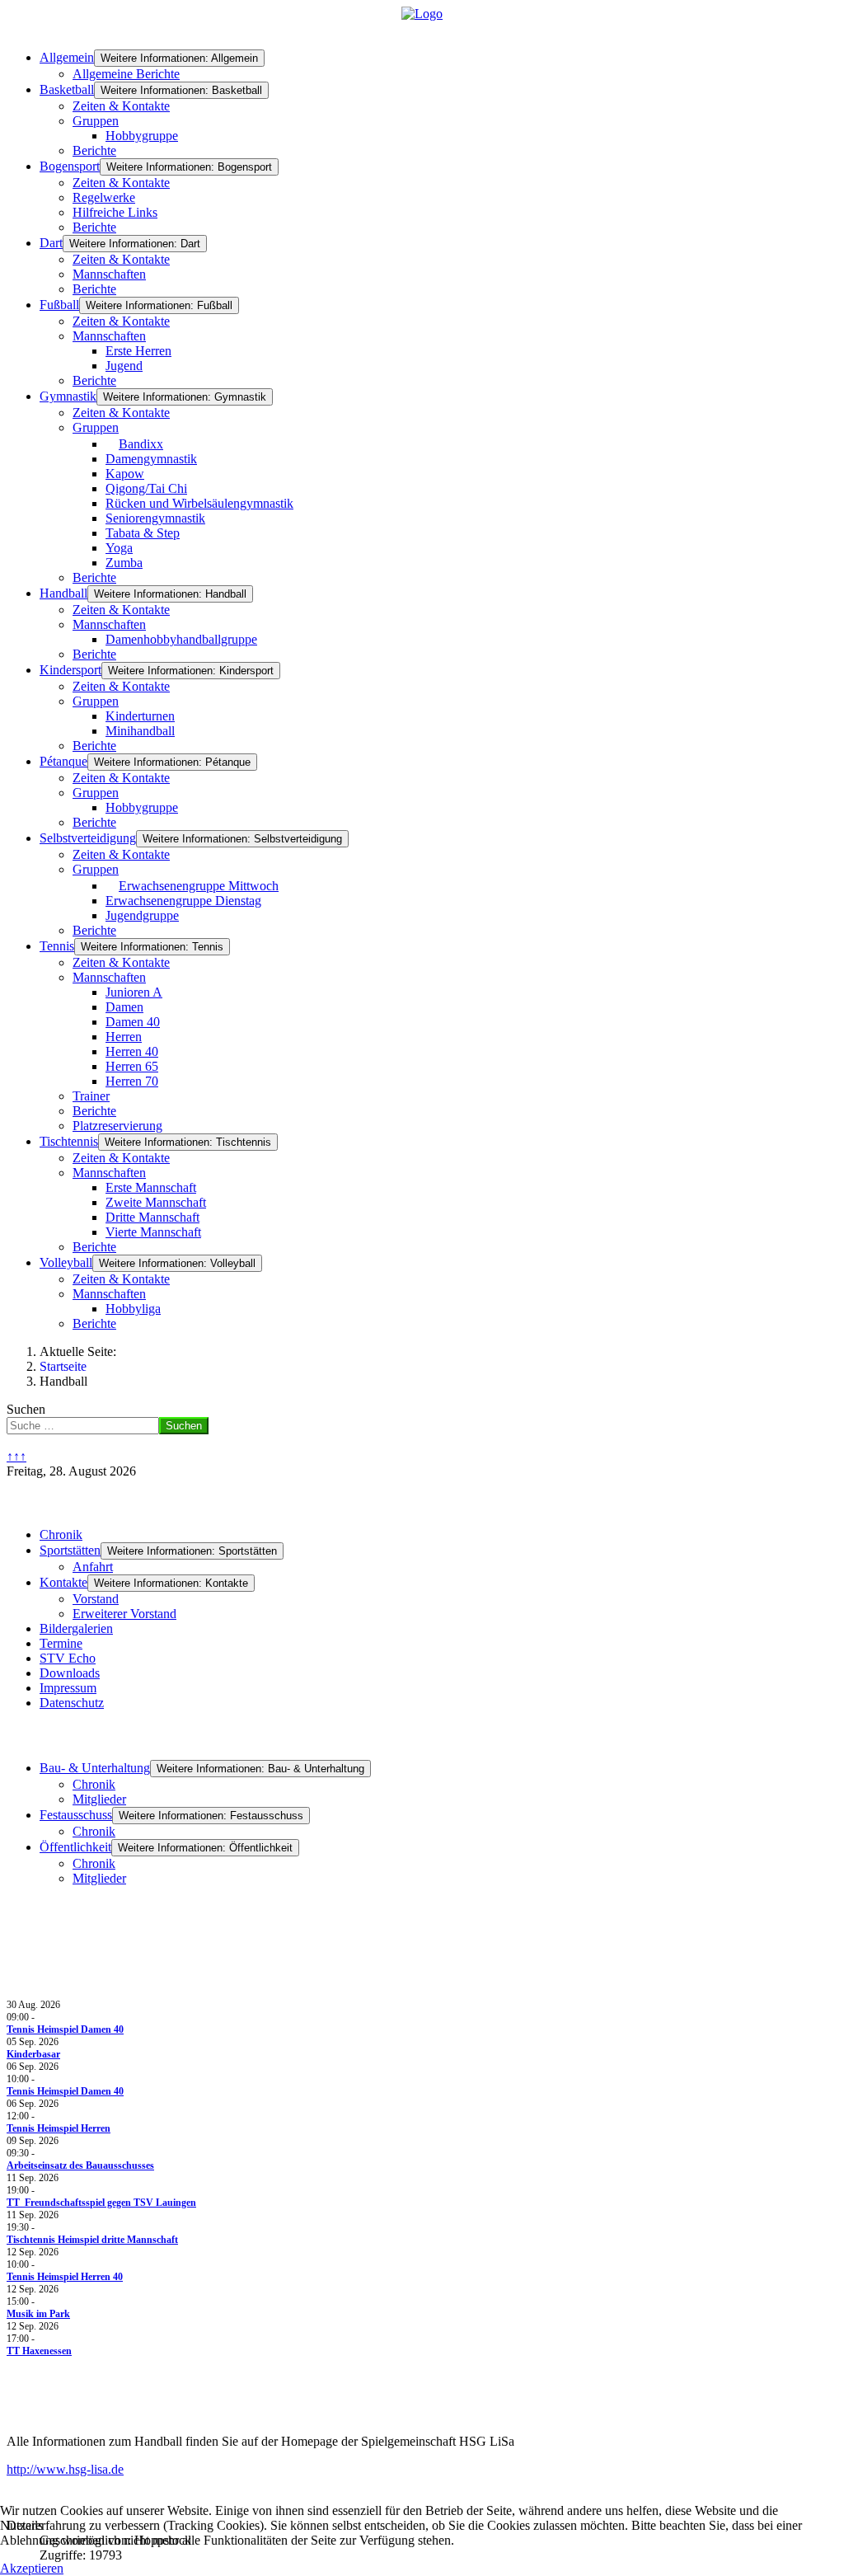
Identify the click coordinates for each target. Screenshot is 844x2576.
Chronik (61, 1534)
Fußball (59, 305)
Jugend (124, 366)
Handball (63, 593)
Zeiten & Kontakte (121, 106)
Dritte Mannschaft (152, 1217)
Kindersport (70, 670)
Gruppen (96, 121)
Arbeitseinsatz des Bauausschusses (80, 2165)
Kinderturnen (140, 716)
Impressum (68, 1688)
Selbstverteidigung (88, 838)
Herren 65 (132, 1066)
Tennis (57, 946)
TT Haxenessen (39, 2351)
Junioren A (134, 992)
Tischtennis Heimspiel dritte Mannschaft (92, 2240)
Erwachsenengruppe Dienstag (183, 901)
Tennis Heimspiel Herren (59, 2128)
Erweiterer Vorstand (124, 1614)
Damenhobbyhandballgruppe (181, 639)
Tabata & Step (143, 533)
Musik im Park (38, 2314)
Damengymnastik (151, 459)
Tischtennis (69, 1141)
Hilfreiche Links (115, 212)
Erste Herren (138, 351)
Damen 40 (133, 1022)
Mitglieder (99, 1799)
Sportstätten (70, 1550)
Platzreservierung (117, 1126)
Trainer (91, 1096)
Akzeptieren (32, 2568)
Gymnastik (68, 396)
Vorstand (96, 1599)
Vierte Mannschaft (153, 1232)
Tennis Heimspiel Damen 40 (65, 2029)
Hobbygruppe (142, 136)
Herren (124, 1037)
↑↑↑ (16, 1456)
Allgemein (67, 57)
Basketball (67, 89)
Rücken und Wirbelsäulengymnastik (199, 503)
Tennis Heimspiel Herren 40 (65, 2277)
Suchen (26, 1409)
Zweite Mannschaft (156, 1202)
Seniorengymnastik (155, 518)
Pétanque (63, 761)
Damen (124, 1007)
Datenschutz (72, 1703)
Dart (51, 243)
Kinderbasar (33, 2054)
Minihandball (140, 731)
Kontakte (63, 1582)
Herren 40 (132, 1051)
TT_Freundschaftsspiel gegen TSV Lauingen (101, 2203)
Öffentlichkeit (75, 1847)
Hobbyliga (133, 1309)
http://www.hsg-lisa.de (65, 2469)
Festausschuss (76, 1815)
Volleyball (66, 1262)
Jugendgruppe (142, 915)
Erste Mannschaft (151, 1187)
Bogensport (70, 166)
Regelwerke (104, 197)
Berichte (94, 150)
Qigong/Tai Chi (146, 488)
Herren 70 (132, 1081)
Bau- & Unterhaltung (95, 1768)
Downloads (70, 1673)
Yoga (119, 548)
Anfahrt (93, 1567)
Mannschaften (109, 274)
